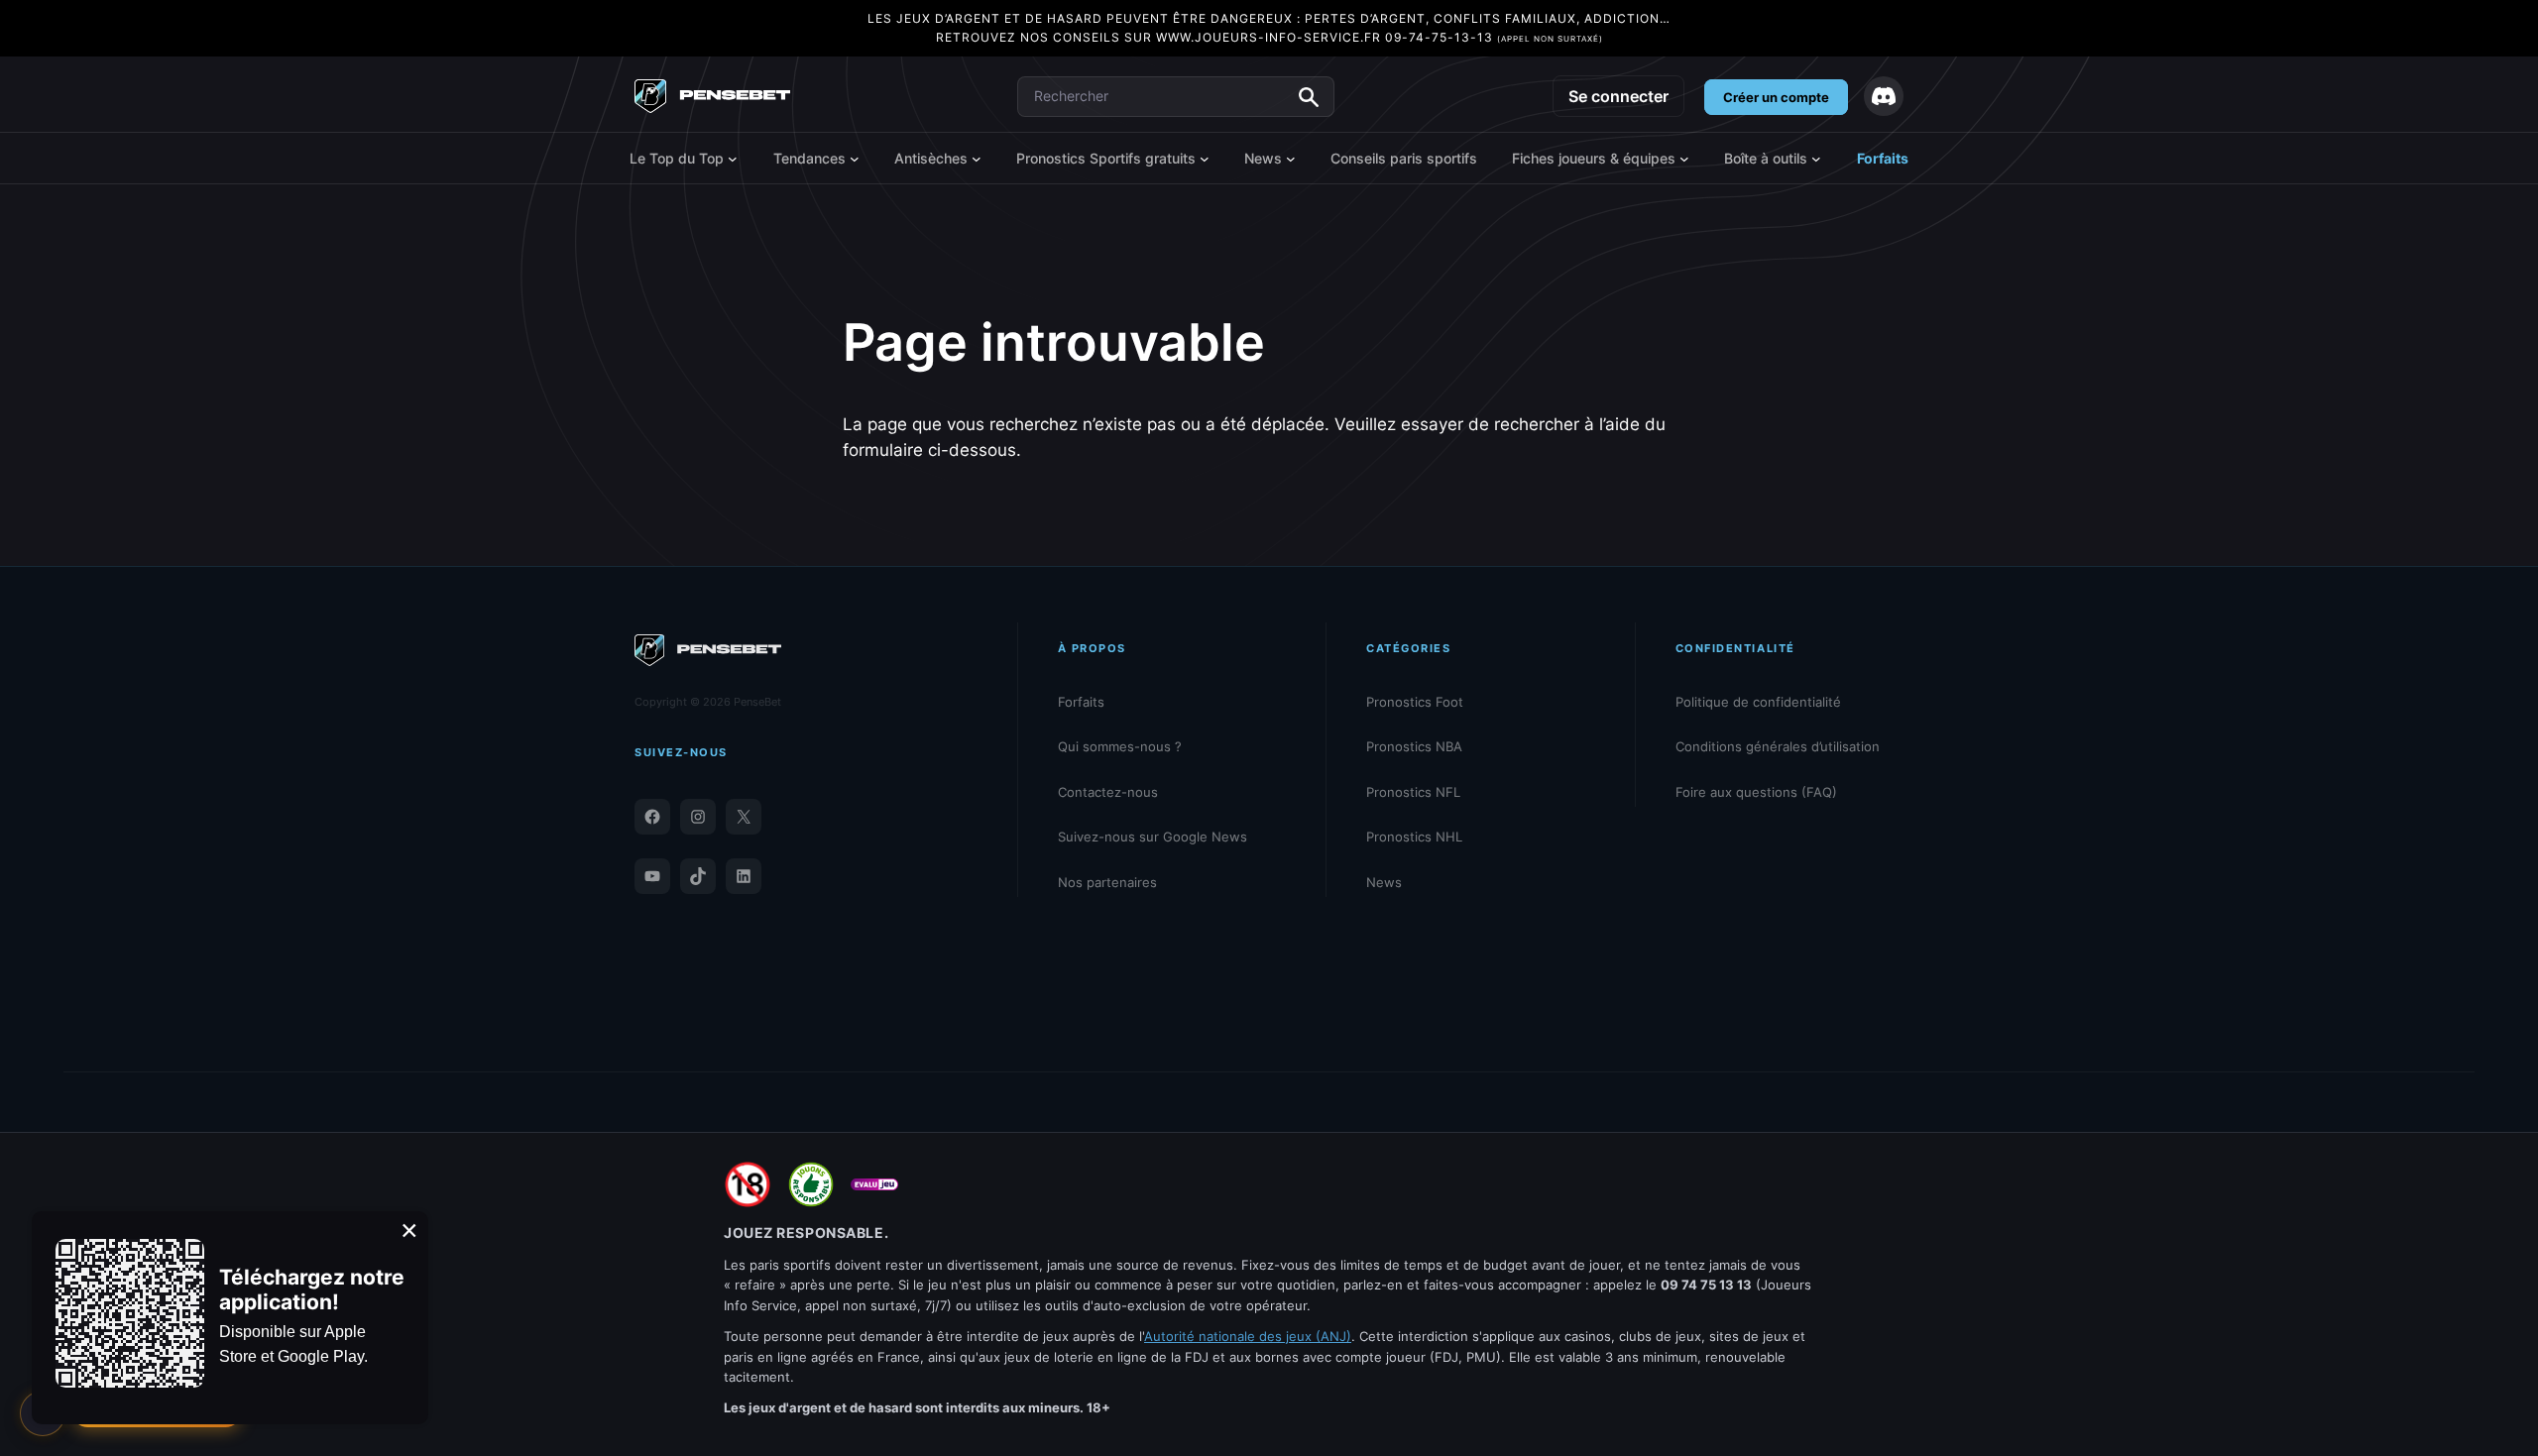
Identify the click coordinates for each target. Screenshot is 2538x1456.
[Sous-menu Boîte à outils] (1816, 159)
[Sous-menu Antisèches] (977, 159)
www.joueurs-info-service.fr (1269, 37)
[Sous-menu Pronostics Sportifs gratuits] (1205, 159)
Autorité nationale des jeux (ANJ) (1248, 1336)
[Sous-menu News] (1291, 159)
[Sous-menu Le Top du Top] (733, 159)
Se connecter (1618, 96)
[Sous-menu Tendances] (855, 159)
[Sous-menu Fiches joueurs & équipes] (1684, 159)
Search (1309, 97)
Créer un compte (1776, 97)
